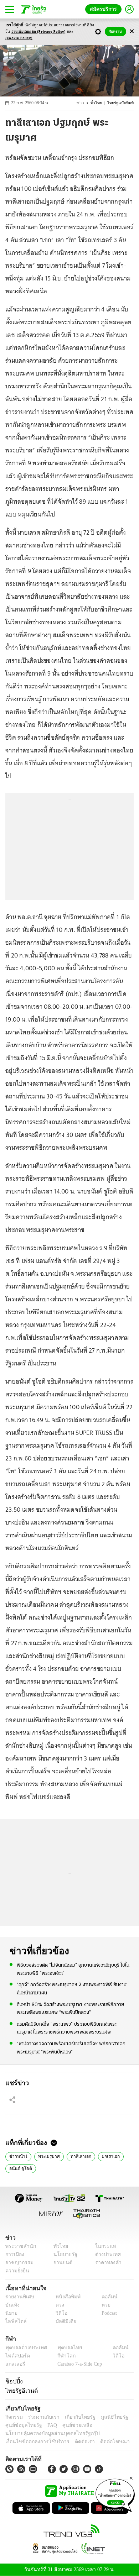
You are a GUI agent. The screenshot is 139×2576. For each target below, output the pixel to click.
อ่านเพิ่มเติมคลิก (39, 32)
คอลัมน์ (106, 2297)
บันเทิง (12, 2305)
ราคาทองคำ (106, 2263)
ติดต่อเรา (75, 2442)
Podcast (108, 2313)
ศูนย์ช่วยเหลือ (70, 2425)
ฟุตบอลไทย (64, 2348)
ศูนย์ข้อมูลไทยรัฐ (22, 2425)
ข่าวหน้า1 (17, 2156)
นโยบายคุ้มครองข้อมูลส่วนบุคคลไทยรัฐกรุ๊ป (47, 2433)
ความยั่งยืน (16, 2271)
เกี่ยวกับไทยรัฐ (75, 2417)
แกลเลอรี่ (14, 2364)
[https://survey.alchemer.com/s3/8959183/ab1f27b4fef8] (115, 2494)
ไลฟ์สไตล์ (14, 2321)
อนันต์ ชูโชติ (19, 2168)
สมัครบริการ (105, 9)
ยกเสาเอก (105, 2156)
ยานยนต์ (61, 2263)
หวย (103, 2305)
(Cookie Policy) (19, 38)
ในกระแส (103, 2246)
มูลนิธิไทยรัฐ (107, 2417)
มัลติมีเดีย (63, 2321)
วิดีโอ (59, 2313)
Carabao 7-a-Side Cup (78, 2364)
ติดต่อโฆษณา (103, 2442)
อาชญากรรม (18, 2263)
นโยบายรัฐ (63, 2254)
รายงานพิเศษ (19, 2297)
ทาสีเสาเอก (76, 2156)
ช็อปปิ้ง (13, 2381)
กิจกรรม (14, 2417)
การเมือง (14, 2254)
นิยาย (11, 2313)
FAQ (47, 2425)
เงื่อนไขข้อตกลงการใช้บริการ (33, 2442)
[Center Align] (132, 32)
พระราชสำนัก (18, 2246)
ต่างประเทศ (105, 2254)
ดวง (58, 2305)
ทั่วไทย (98, 103)
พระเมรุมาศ (46, 2156)
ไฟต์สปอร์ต (16, 2356)
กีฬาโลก (61, 2356)
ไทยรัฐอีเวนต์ (20, 2391)
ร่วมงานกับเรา (41, 2417)
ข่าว (82, 103)
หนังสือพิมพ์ (65, 2297)
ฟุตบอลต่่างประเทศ (24, 2348)
